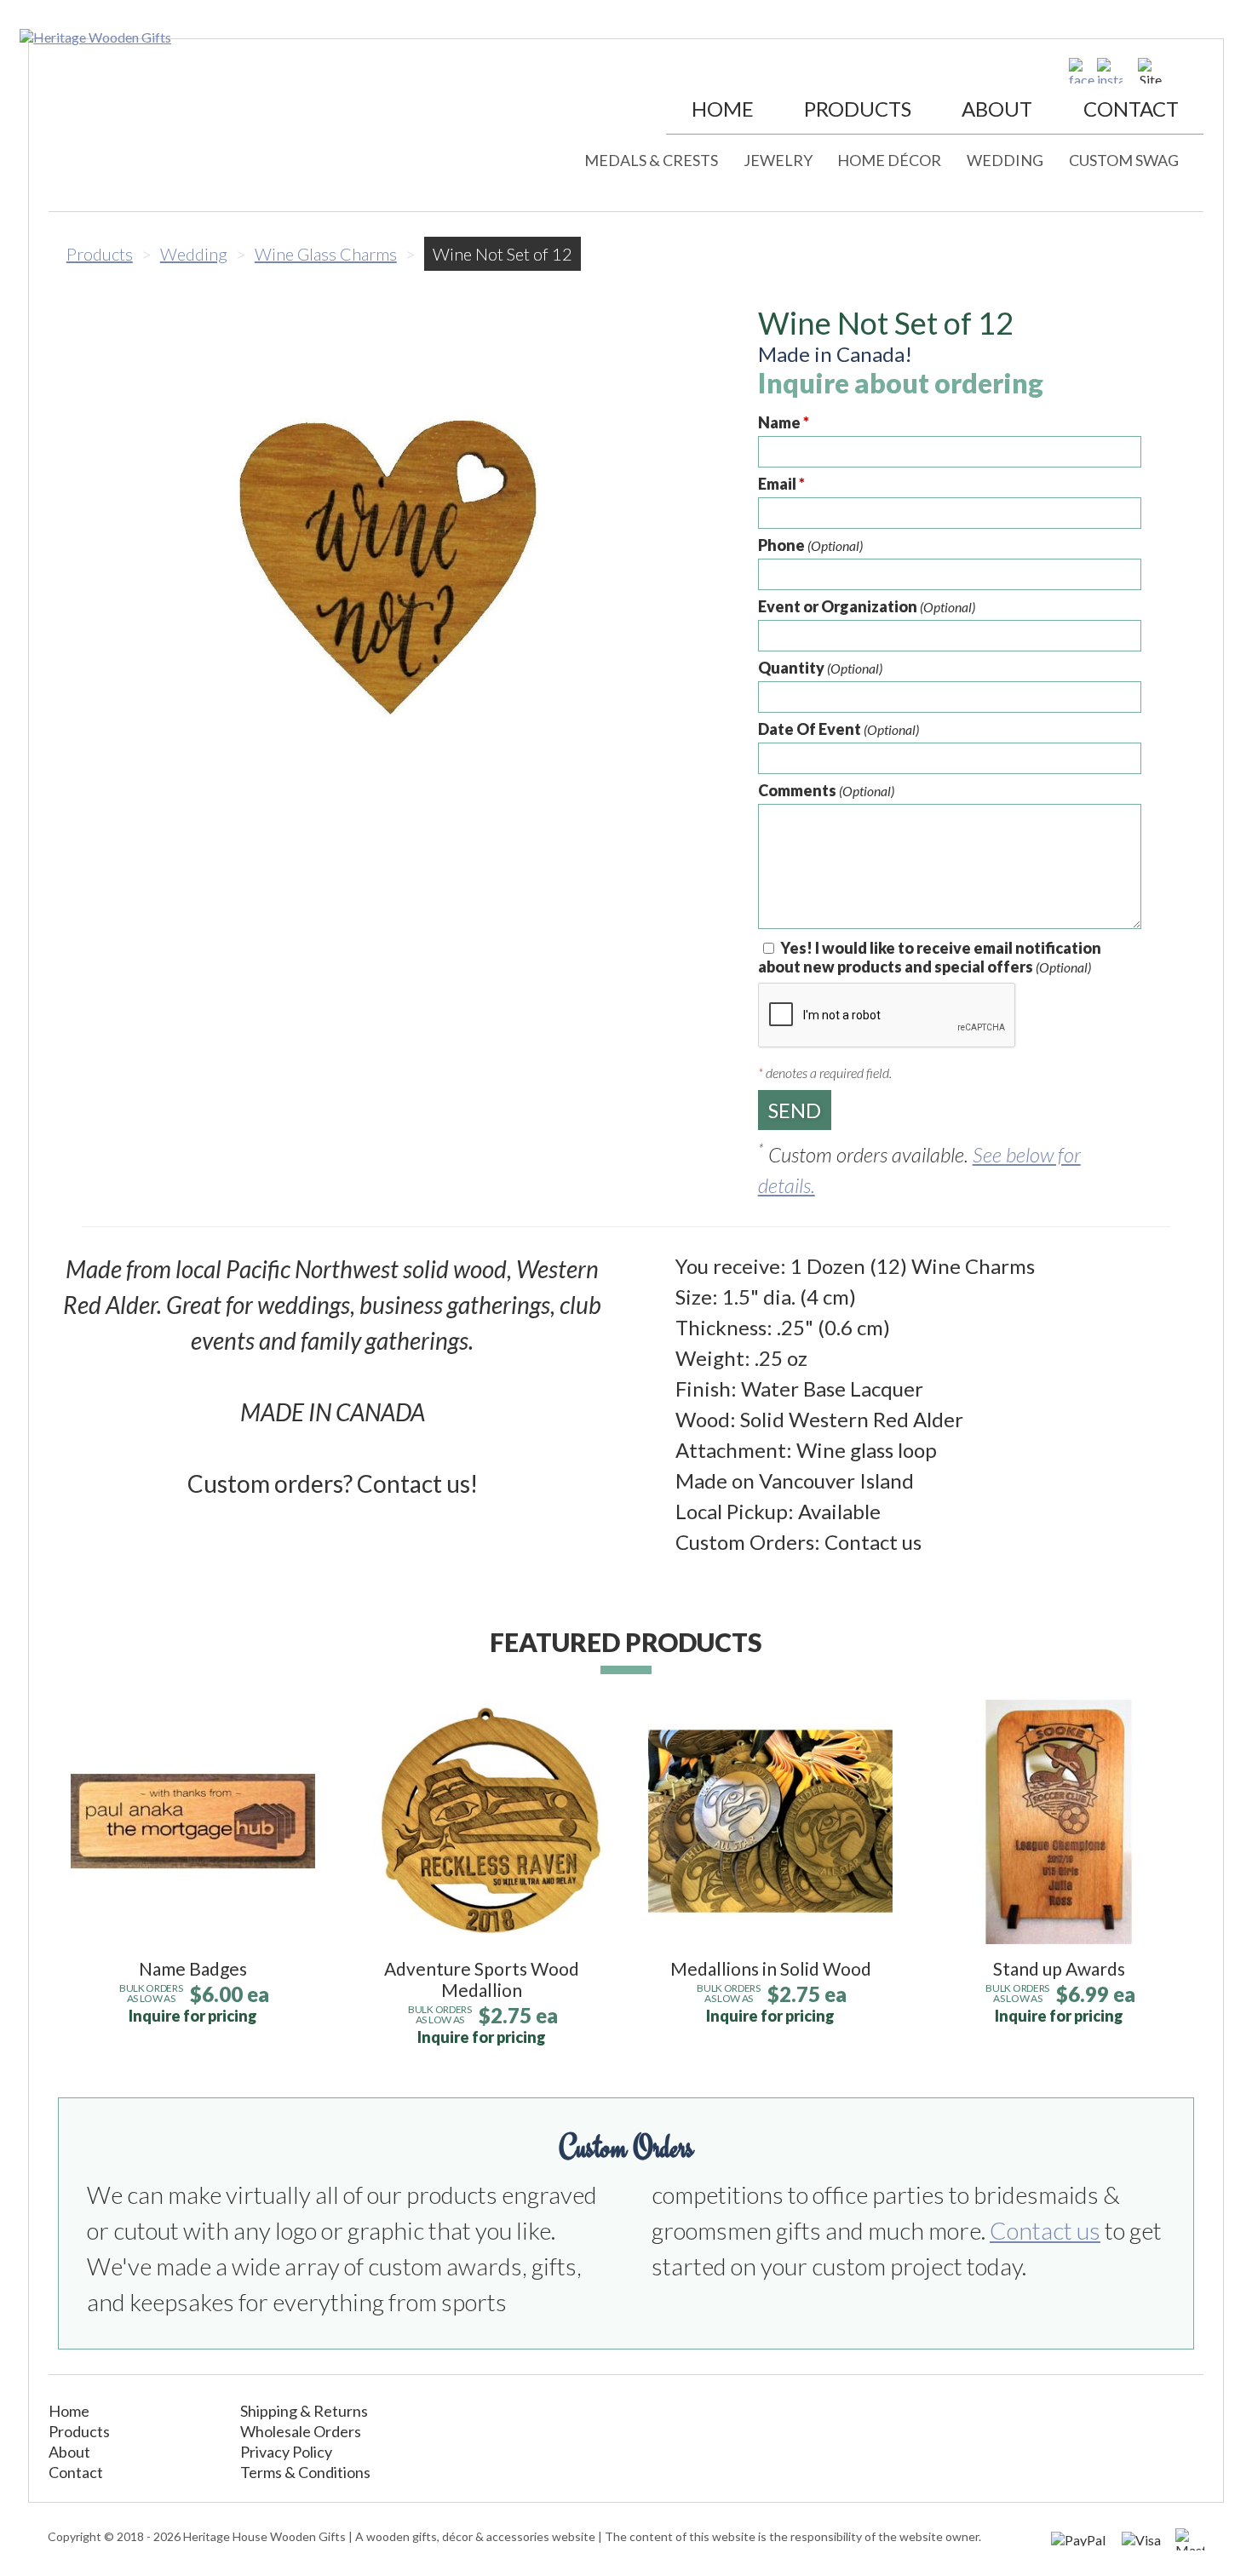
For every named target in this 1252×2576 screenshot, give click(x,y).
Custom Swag (1124, 160)
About (997, 109)
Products (858, 109)
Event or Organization (867, 606)
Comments (826, 790)
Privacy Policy (286, 2452)
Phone (810, 545)
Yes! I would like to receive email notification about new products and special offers (930, 957)
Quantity (820, 668)
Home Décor (889, 160)
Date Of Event (838, 729)
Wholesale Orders (301, 2431)
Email (781, 484)
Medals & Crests (651, 160)
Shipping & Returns (304, 2411)
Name (784, 422)
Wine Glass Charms (326, 254)
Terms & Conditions (305, 2472)
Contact (1131, 109)
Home (723, 109)
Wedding (1005, 160)
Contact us (1045, 2230)
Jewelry (778, 160)
